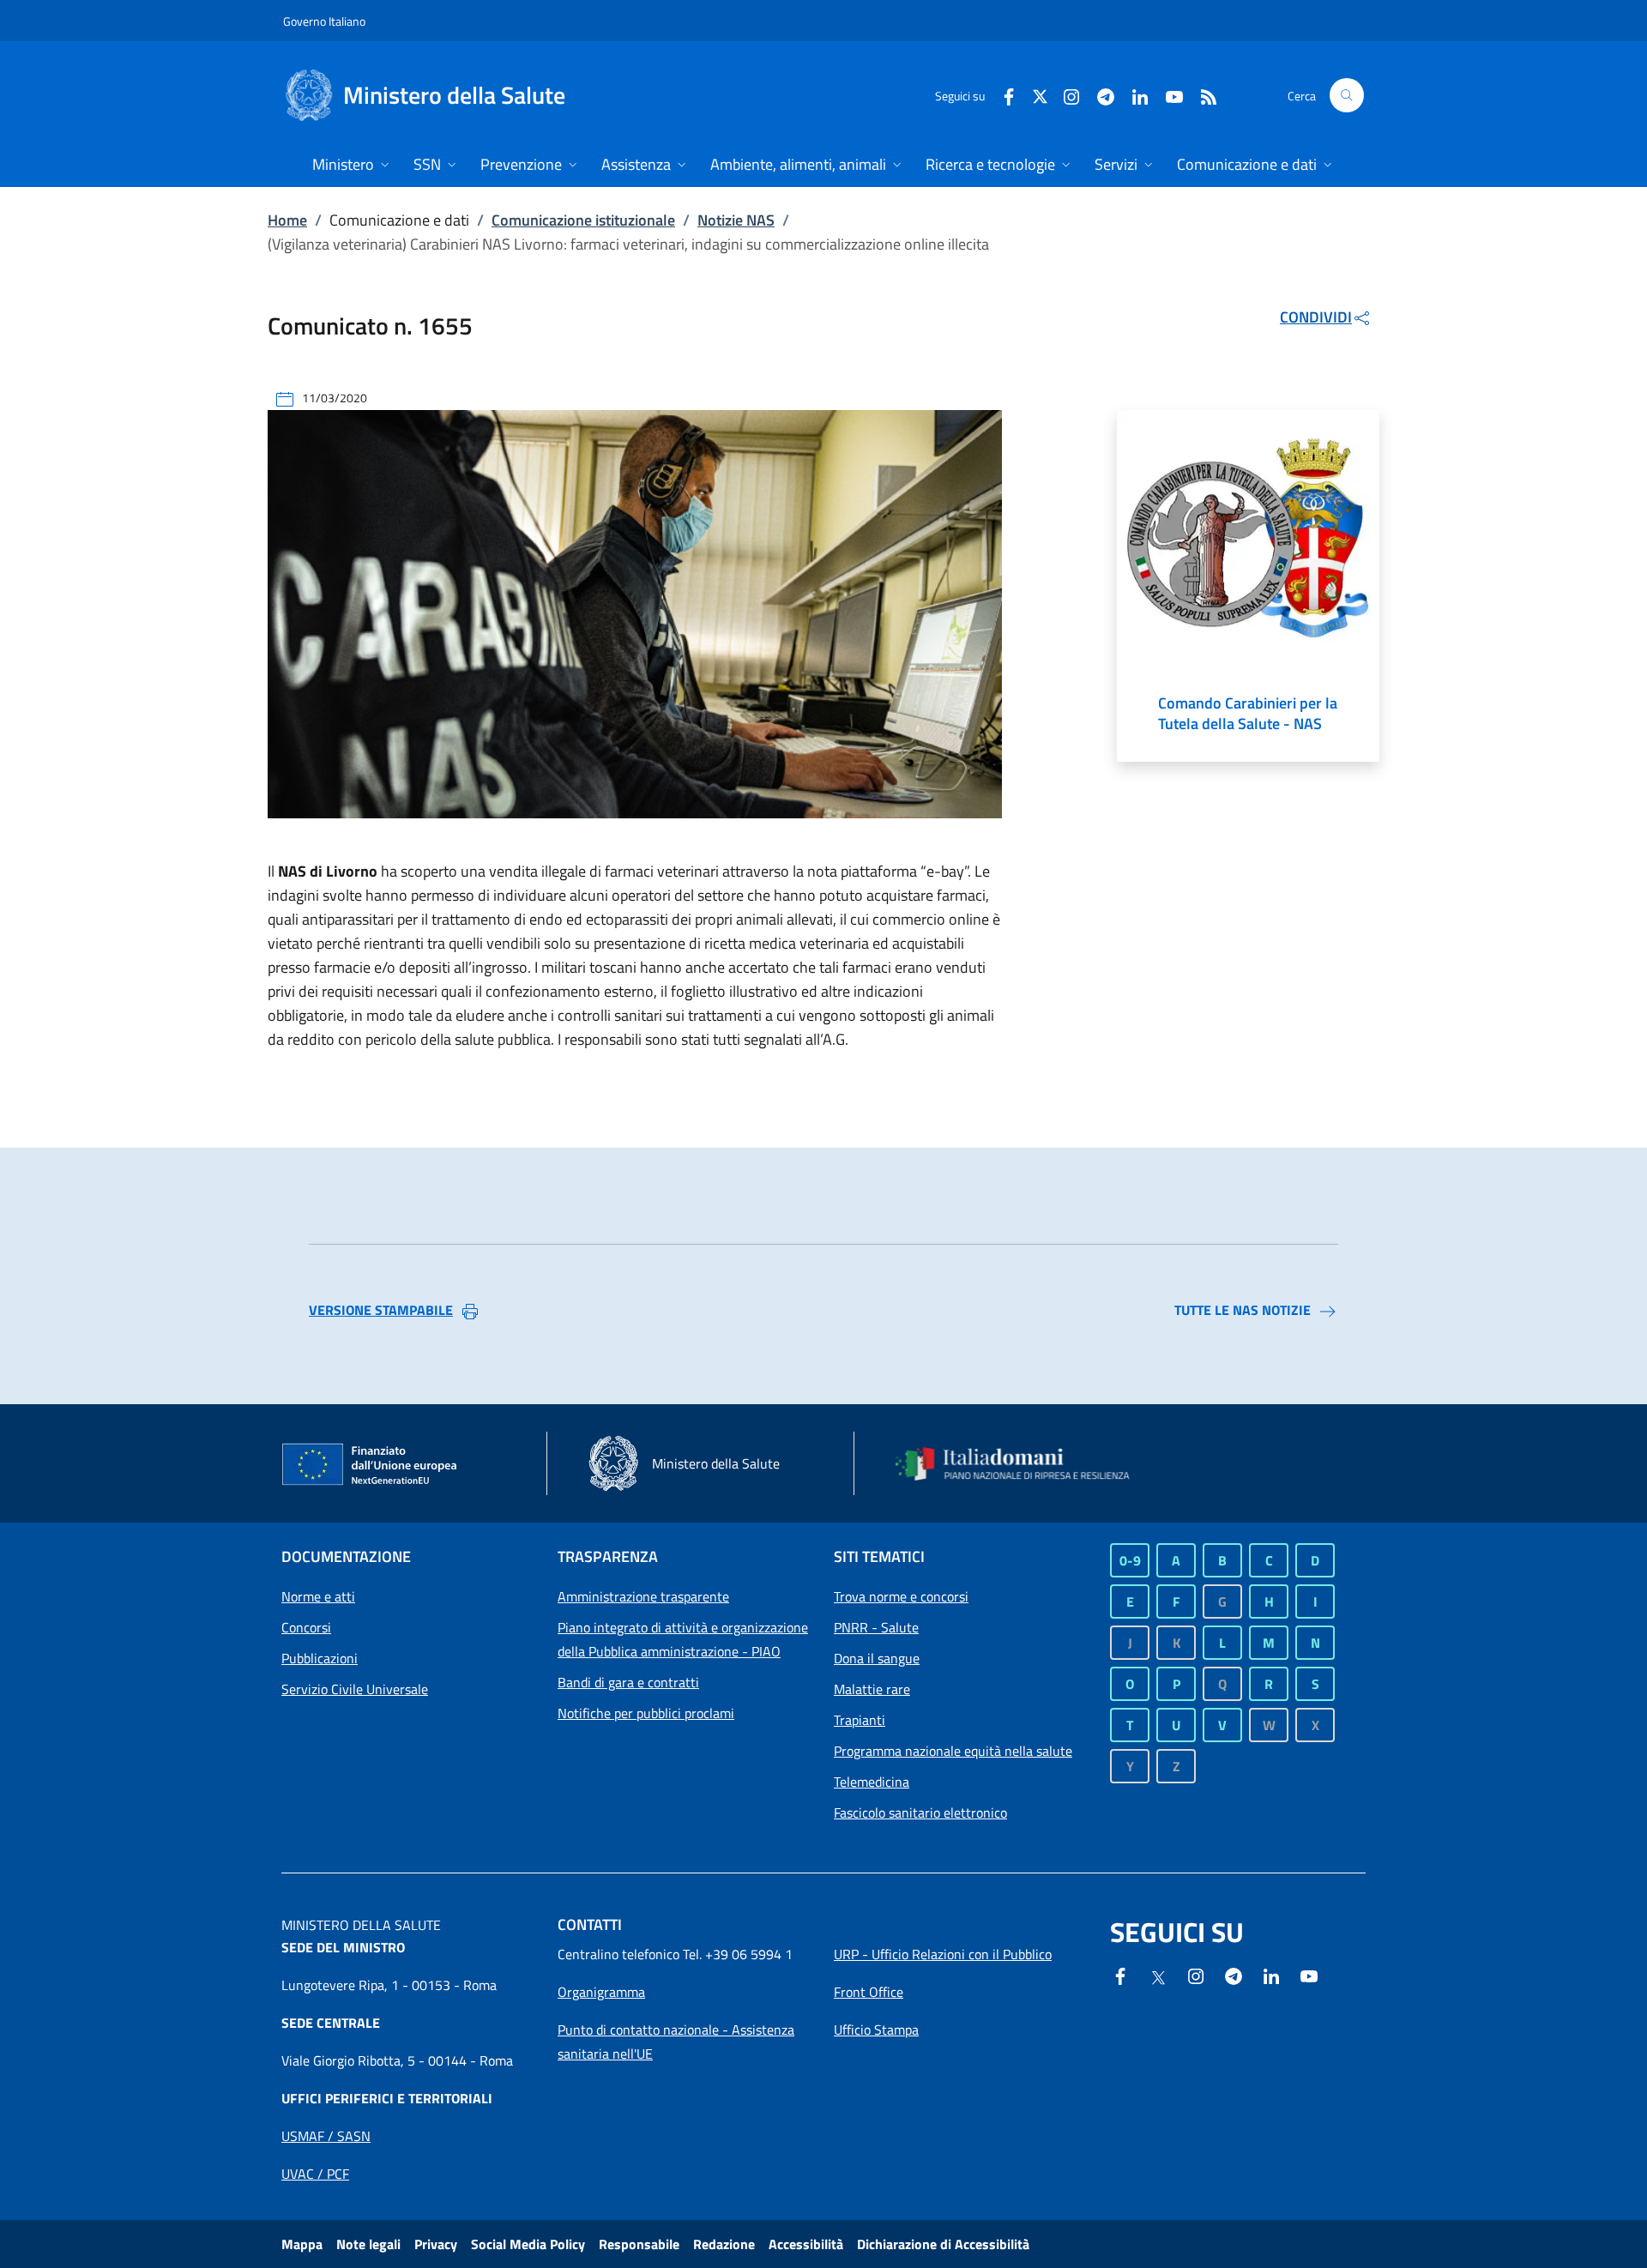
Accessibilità (806, 2244)
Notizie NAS (736, 220)
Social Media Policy (528, 2244)
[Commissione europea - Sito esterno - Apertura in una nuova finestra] (371, 1465)
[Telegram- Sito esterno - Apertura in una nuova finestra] (1099, 95)
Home (287, 220)
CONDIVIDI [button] (1316, 317)
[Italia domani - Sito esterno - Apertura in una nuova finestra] (1023, 1464)
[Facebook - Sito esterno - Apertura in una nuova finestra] (1002, 95)
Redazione (724, 2244)
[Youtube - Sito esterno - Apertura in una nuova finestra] (1167, 95)
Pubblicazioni (320, 1658)
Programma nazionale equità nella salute (953, 1751)
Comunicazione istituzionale (583, 220)
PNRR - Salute (876, 1627)
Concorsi (306, 1627)
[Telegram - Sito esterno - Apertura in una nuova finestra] (1234, 1975)
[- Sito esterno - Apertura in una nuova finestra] (1309, 1975)
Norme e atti (318, 1596)
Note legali (368, 2244)
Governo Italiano (324, 21)
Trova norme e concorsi (901, 1596)
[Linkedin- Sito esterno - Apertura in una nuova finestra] (1271, 1975)
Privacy (436, 2244)
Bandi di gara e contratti (628, 1682)
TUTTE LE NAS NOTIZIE (1243, 1310)
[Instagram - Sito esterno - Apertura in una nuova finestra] (1065, 95)
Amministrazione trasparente (643, 1596)
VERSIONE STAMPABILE (381, 1310)
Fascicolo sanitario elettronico (920, 1813)
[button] (1347, 95)
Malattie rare (872, 1689)
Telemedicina (872, 1782)
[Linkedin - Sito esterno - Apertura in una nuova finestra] (1133, 95)
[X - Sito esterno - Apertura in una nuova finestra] (1040, 95)
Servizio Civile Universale (355, 1689)
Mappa (302, 2244)
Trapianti (860, 1720)
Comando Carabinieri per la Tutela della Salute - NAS (1248, 714)
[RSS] (1202, 95)
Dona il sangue (877, 1658)
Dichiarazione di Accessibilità (943, 2244)
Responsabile (639, 2244)
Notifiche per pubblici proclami (646, 1713)
